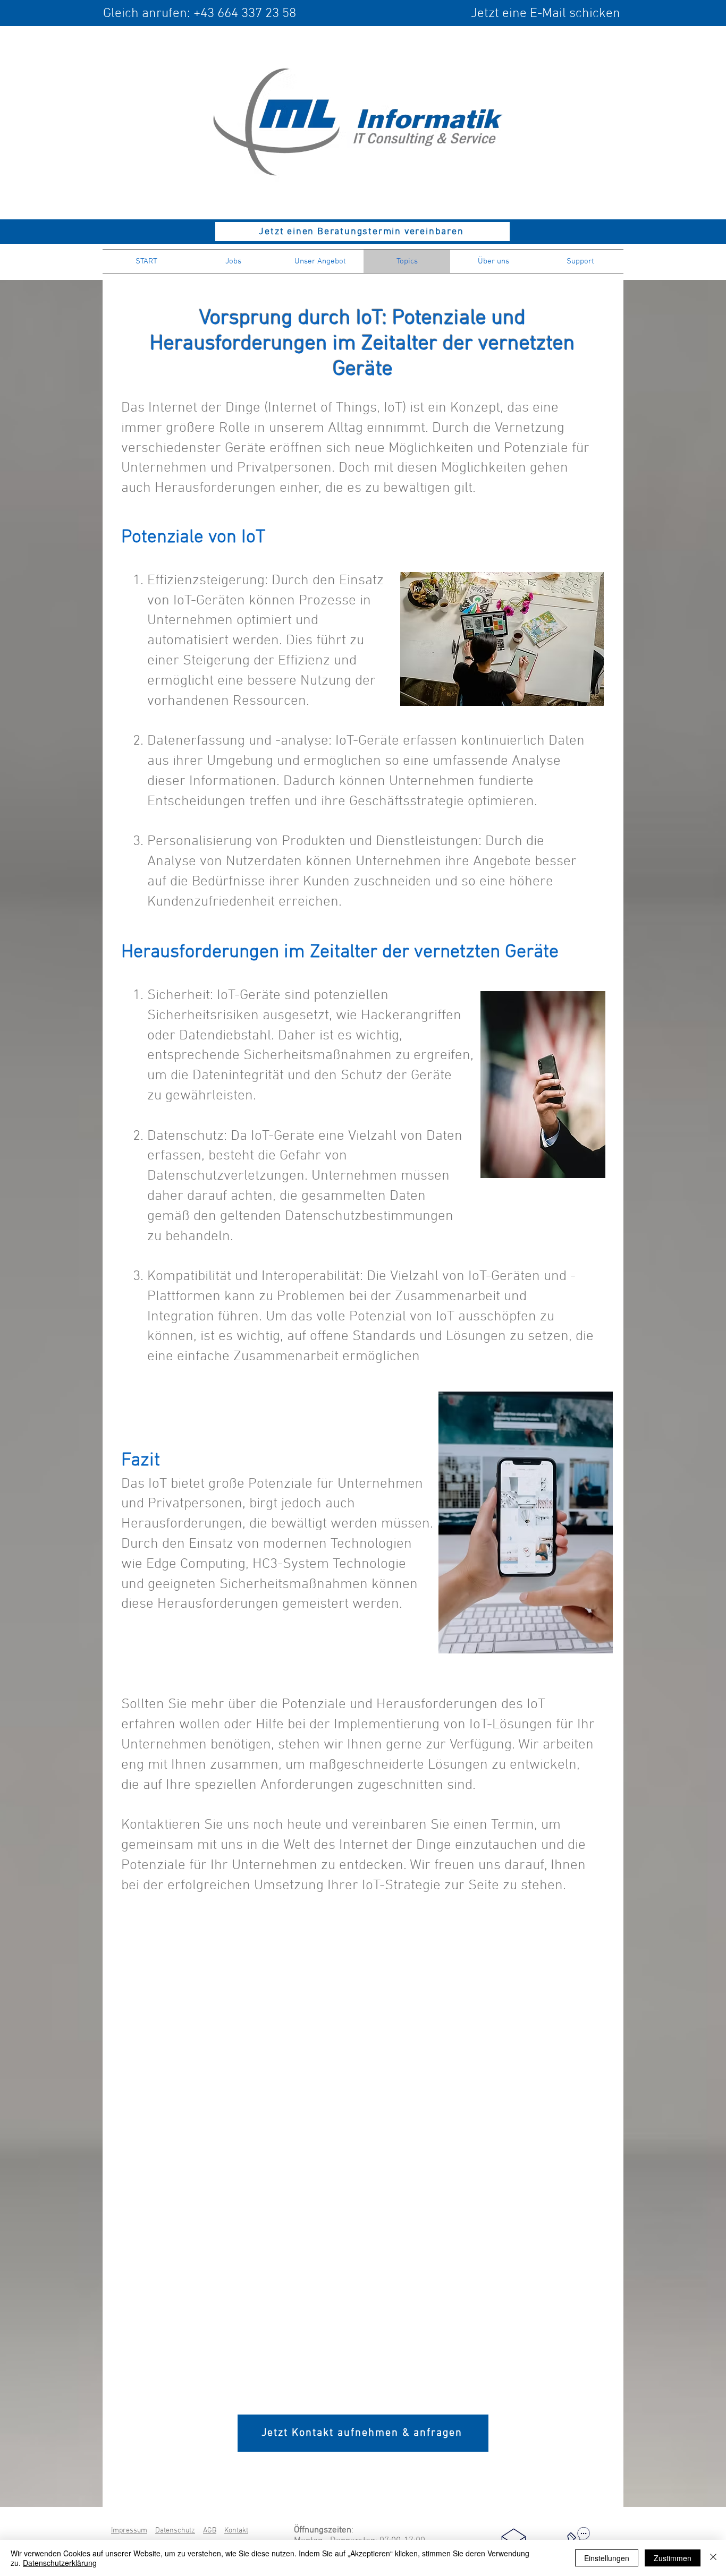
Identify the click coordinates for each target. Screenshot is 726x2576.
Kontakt (236, 2531)
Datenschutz (175, 2531)
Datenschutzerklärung (60, 2563)
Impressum (129, 2531)
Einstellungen (607, 2558)
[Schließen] (713, 2558)
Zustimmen (673, 2558)
